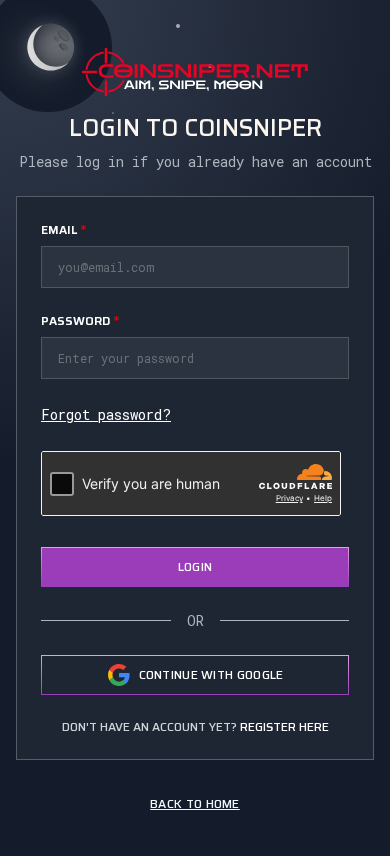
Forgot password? (106, 414)
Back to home (195, 803)
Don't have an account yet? (195, 727)
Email (63, 229)
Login (195, 566)
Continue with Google (211, 674)
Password (80, 320)
